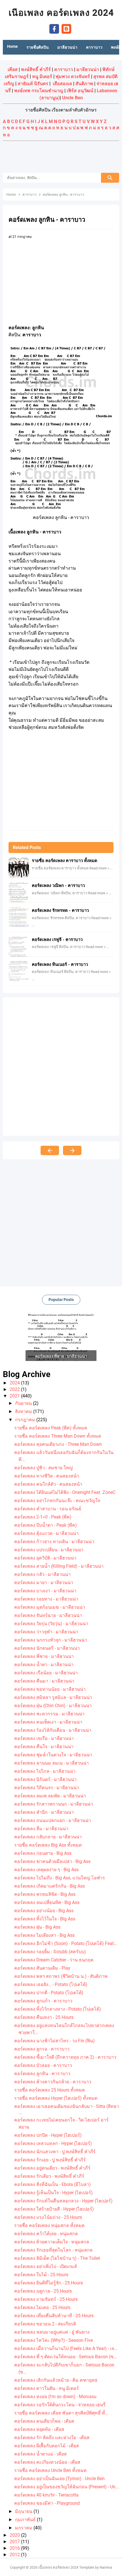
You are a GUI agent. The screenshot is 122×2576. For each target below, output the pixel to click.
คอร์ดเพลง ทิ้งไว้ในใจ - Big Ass (45, 1919)
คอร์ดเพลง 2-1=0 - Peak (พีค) (43, 1517)
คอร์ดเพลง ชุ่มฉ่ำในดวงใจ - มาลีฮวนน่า (53, 1755)
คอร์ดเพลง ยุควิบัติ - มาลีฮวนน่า (45, 1558)
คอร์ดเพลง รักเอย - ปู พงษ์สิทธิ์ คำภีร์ (50, 2160)
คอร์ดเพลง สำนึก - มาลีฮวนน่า (44, 1812)
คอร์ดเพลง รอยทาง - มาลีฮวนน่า (46, 1599)
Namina (106, 2567)
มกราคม (24, 2528)
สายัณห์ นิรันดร (33, 84)
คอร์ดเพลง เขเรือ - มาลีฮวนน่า (44, 1738)
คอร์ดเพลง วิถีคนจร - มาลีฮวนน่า (47, 1788)
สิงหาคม (24, 1411)
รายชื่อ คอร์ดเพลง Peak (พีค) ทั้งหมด (51, 1428)
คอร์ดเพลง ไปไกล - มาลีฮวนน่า (45, 1771)
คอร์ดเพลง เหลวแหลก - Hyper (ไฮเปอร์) (53, 2143)
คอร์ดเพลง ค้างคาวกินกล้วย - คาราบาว (53, 2082)
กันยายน (24, 1403)
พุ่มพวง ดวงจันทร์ (73, 77)
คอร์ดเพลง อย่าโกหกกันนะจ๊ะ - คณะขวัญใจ (57, 1501)
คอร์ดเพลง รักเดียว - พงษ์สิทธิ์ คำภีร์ (49, 2176)
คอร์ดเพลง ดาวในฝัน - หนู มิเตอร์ (47, 2388)
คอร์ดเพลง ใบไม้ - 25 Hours (41, 2275)
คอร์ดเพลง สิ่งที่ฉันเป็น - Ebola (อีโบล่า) (52, 2184)
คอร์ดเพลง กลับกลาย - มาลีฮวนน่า (48, 1837)
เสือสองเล (62, 84)
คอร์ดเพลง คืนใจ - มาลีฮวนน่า (44, 1747)
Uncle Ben (72, 98)
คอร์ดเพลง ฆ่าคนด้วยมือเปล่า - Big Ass (52, 1861)
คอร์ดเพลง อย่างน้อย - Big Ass (44, 1911)
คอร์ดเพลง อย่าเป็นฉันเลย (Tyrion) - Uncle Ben (59, 2479)
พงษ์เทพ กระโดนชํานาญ (39, 91)
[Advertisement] (61, 158)
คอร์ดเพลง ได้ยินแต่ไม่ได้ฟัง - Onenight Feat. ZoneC (65, 1492)
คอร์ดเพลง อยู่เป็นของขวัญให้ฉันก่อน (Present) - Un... (67, 2487)
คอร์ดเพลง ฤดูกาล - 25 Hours (43, 2291)
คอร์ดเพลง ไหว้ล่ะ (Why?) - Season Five (53, 2340)
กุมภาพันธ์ (26, 2520)
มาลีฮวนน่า (88, 69)
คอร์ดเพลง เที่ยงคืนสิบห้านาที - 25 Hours (54, 2316)
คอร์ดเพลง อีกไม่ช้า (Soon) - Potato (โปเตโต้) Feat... (66, 1943)
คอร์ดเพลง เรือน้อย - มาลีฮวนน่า (46, 1673)
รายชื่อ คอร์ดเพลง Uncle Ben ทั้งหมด (50, 2470)
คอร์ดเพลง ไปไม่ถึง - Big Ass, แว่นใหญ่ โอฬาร (60, 1878)
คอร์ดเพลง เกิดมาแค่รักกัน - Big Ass (50, 1886)
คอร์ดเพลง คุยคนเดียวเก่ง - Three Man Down (58, 1444)
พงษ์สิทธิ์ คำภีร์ (36, 69)
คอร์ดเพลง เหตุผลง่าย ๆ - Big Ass (46, 1870)
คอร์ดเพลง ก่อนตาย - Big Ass (43, 1853)
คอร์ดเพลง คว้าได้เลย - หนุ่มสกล (46, 2234)
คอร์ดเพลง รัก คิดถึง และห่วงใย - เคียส (52, 2438)
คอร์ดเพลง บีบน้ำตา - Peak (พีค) (46, 1525)
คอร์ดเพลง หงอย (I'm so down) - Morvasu (55, 2397)
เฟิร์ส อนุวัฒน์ (80, 91)
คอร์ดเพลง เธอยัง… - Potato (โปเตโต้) (51, 1984)
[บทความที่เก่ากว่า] (72, 1150)
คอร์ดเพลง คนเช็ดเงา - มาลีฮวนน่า (48, 1722)
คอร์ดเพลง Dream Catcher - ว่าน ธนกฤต (54, 1960)
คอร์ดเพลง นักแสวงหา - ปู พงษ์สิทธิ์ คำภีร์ (55, 2152)
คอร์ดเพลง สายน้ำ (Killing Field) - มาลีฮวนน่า (59, 1566)
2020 (15, 2535)
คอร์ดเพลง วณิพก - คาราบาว (58, 886)
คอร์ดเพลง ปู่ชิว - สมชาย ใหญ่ (44, 1468)
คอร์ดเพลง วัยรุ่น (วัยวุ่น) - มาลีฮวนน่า (51, 1624)
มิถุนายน (24, 2511)
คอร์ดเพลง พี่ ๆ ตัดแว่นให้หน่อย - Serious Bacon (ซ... (66, 2357)
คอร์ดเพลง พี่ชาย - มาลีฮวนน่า (44, 1656)
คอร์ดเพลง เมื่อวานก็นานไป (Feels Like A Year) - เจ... (66, 2348)
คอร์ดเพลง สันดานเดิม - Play (42, 1968)
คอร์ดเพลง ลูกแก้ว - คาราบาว (43, 2001)
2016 (15, 2548)
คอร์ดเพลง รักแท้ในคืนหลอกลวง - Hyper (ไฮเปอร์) (63, 2201)
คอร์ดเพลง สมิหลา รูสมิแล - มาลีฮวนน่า (53, 1697)
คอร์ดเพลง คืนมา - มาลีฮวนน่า (44, 1681)
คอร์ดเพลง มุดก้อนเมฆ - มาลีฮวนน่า (50, 1607)
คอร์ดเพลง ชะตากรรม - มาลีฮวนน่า (49, 1714)
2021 (15, 1396)
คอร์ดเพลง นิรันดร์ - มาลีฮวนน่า (45, 1779)
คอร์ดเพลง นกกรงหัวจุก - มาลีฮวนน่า (51, 1640)
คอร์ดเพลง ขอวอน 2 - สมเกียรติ (45, 2324)
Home (12, 46)
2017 (15, 2542)
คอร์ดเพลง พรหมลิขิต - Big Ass (45, 1894)
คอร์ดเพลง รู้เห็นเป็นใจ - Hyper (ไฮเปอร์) (53, 2193)
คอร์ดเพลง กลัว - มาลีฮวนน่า (42, 1574)
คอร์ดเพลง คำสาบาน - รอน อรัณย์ (48, 1509)
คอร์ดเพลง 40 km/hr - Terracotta (46, 2495)
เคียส (13, 69)
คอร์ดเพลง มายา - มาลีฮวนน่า (44, 1583)
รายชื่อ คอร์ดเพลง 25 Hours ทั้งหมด (50, 2090)
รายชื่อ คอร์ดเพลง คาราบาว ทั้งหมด (65, 861)
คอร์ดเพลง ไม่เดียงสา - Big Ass (44, 1935)
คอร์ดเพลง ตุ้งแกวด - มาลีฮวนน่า (46, 1533)
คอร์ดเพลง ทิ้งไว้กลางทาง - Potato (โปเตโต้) (58, 2009)
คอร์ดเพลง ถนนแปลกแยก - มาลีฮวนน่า (53, 1820)
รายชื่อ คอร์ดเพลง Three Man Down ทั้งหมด (58, 1436)
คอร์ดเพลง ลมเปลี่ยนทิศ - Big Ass (47, 1902)
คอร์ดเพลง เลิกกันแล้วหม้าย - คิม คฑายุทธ (56, 2380)
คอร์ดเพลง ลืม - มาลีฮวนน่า (41, 1829)
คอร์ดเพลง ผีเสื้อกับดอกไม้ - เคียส (47, 2446)
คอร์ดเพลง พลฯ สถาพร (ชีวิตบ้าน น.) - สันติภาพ (61, 1976)
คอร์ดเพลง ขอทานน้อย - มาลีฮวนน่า (50, 1689)
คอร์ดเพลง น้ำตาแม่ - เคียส (40, 2454)
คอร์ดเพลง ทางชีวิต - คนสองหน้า (47, 1476)
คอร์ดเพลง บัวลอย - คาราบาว (43, 2065)
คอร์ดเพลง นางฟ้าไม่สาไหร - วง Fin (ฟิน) (54, 2041)
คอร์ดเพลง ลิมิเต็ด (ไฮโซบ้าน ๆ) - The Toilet (57, 2258)
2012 (15, 2555)
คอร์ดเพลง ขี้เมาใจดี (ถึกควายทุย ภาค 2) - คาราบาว (65, 2057)
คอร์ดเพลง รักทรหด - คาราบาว (60, 910)
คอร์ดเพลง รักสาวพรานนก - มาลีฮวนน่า (54, 1804)
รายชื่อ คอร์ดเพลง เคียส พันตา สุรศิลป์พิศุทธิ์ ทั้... (61, 2413)
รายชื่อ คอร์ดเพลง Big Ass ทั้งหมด (48, 1845)
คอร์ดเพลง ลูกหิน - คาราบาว (42, 2074)
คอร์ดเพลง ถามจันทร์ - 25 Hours (46, 2299)
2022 (15, 1389)
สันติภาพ (84, 84)
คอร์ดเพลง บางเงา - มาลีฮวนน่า (45, 1591)
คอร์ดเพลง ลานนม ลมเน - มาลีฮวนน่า (51, 1763)
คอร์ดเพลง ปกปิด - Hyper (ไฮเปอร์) (48, 2135)
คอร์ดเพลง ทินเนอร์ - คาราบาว (60, 964)
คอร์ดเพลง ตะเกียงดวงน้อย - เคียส (47, 2462)
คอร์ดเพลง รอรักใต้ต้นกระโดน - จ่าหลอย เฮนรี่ (60, 2405)
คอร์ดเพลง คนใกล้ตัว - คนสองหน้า (48, 1484)
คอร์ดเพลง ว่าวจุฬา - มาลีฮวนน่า (46, 1632)
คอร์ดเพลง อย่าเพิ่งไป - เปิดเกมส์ (46, 2266)
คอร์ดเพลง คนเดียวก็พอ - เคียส (44, 2421)
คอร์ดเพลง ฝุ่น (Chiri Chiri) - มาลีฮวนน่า (53, 1706)
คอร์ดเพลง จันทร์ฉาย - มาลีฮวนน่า (48, 1615)
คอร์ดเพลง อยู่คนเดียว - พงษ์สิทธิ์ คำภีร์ (52, 2168)
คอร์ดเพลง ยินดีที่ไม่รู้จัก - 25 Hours (49, 2283)
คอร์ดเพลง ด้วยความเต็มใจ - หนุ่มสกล (52, 2242)
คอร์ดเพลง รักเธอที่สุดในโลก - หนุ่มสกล (53, 2250)
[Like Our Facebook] (54, 28)
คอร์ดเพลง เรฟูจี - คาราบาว (57, 940)
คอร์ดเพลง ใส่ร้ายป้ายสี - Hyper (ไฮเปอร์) (54, 2209)
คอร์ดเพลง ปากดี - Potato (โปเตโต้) (49, 1993)
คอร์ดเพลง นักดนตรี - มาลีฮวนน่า (47, 1648)
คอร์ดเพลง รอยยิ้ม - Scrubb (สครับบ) (50, 1952)
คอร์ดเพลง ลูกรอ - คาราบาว (42, 2049)
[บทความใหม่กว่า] (50, 1150)
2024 (15, 1383)
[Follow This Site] (66, 28)
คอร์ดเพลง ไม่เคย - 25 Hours (42, 2307)
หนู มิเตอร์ (42, 77)
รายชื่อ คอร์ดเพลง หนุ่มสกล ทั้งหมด (49, 2225)
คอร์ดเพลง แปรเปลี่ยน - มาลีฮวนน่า (49, 1550)
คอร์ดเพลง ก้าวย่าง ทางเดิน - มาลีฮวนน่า (54, 1542)
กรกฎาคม (26, 1420)
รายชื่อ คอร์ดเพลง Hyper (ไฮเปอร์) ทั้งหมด (56, 2098)
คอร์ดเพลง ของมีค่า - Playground (47, 2503)
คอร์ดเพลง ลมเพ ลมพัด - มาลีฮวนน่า (50, 1796)
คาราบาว (64, 69)
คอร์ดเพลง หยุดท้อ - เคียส (39, 2429)
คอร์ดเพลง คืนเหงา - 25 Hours (44, 2017)
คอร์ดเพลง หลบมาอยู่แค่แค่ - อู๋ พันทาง (52, 2332)
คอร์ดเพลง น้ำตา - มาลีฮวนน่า (44, 1665)
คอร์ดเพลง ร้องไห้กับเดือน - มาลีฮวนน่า (53, 1730)
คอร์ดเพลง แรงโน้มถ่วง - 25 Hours (48, 2217)
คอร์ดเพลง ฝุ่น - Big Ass (37, 1927)
